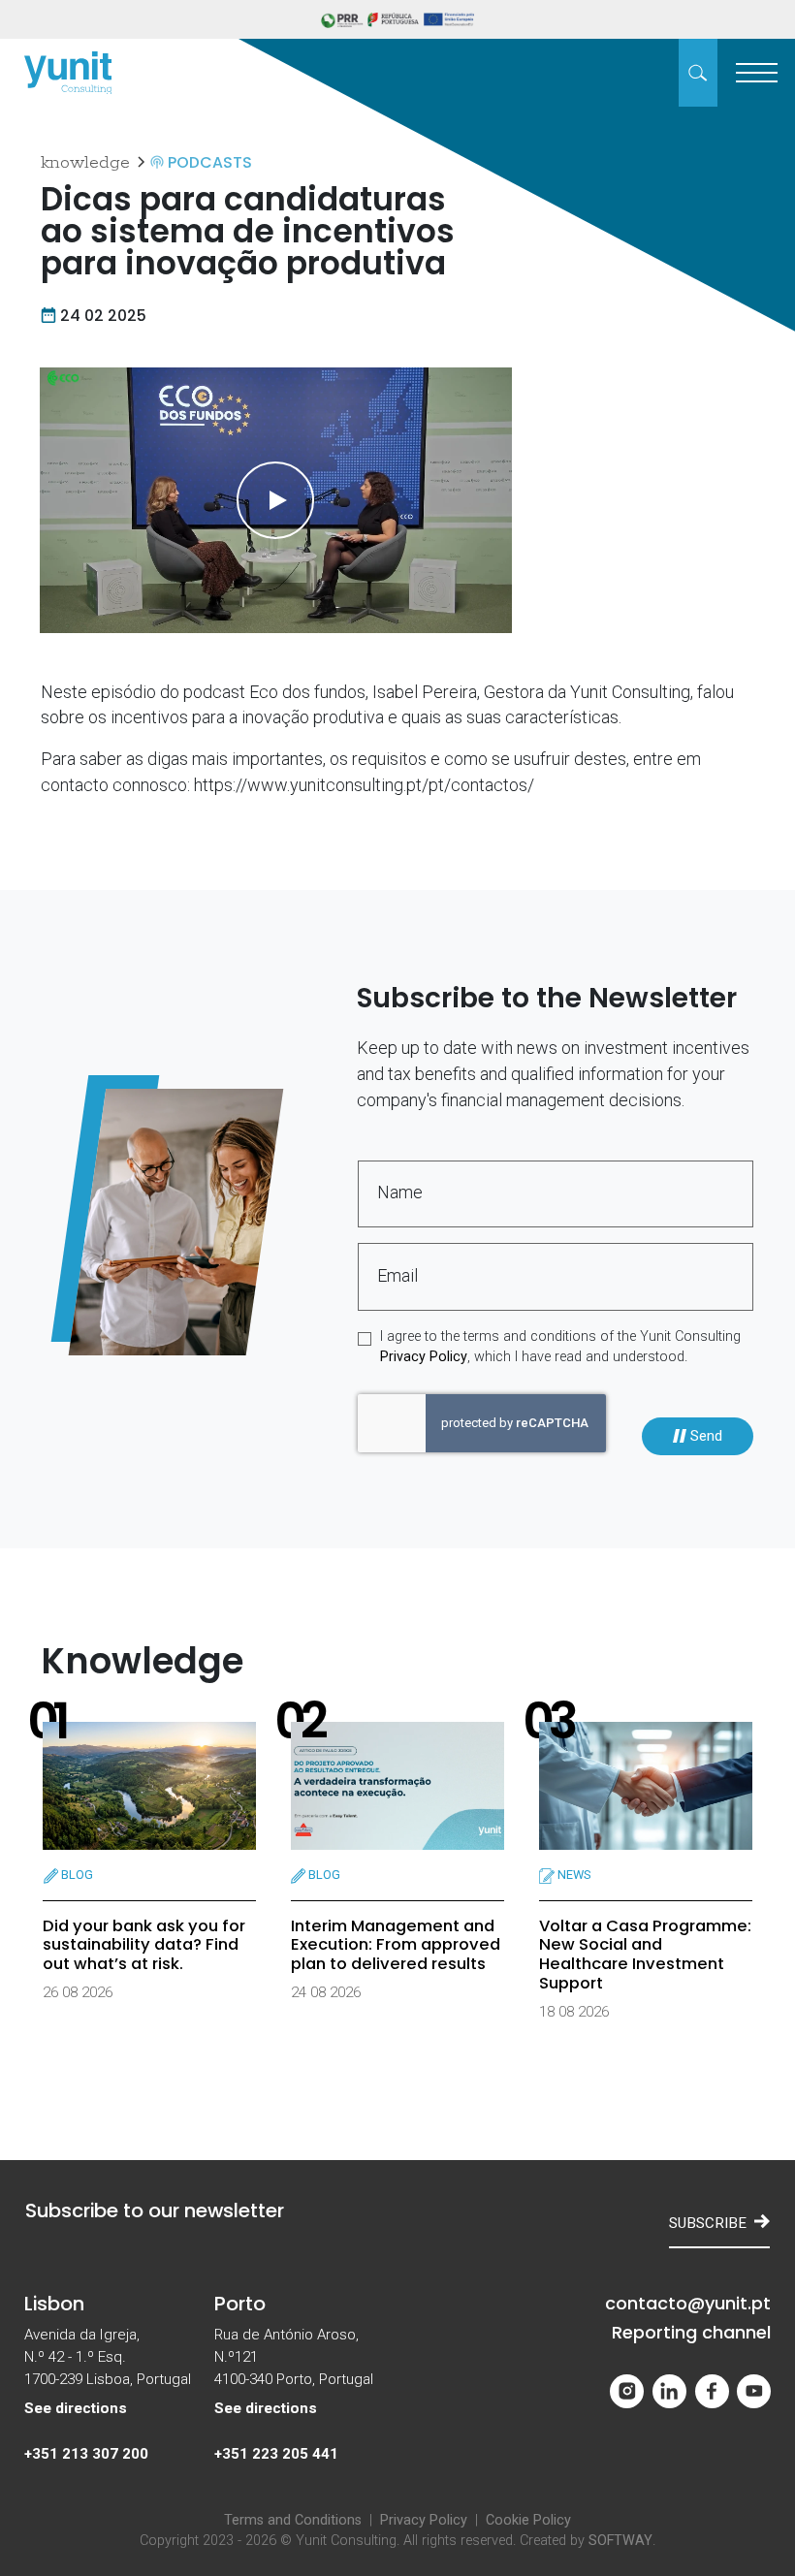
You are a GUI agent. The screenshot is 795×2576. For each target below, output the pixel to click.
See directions (76, 2408)
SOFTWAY (620, 2541)
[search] (698, 73)
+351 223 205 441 (276, 2454)
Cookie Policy (528, 2520)
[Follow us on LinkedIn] (669, 2391)
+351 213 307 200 (86, 2454)
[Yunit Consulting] (68, 73)
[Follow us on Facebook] (712, 2391)
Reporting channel (691, 2333)
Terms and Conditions (293, 2520)
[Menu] (756, 73)
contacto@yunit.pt (688, 2304)
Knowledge (85, 163)
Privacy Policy (424, 1357)
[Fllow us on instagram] (627, 2391)
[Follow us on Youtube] (754, 2391)
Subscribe (708, 2223)
